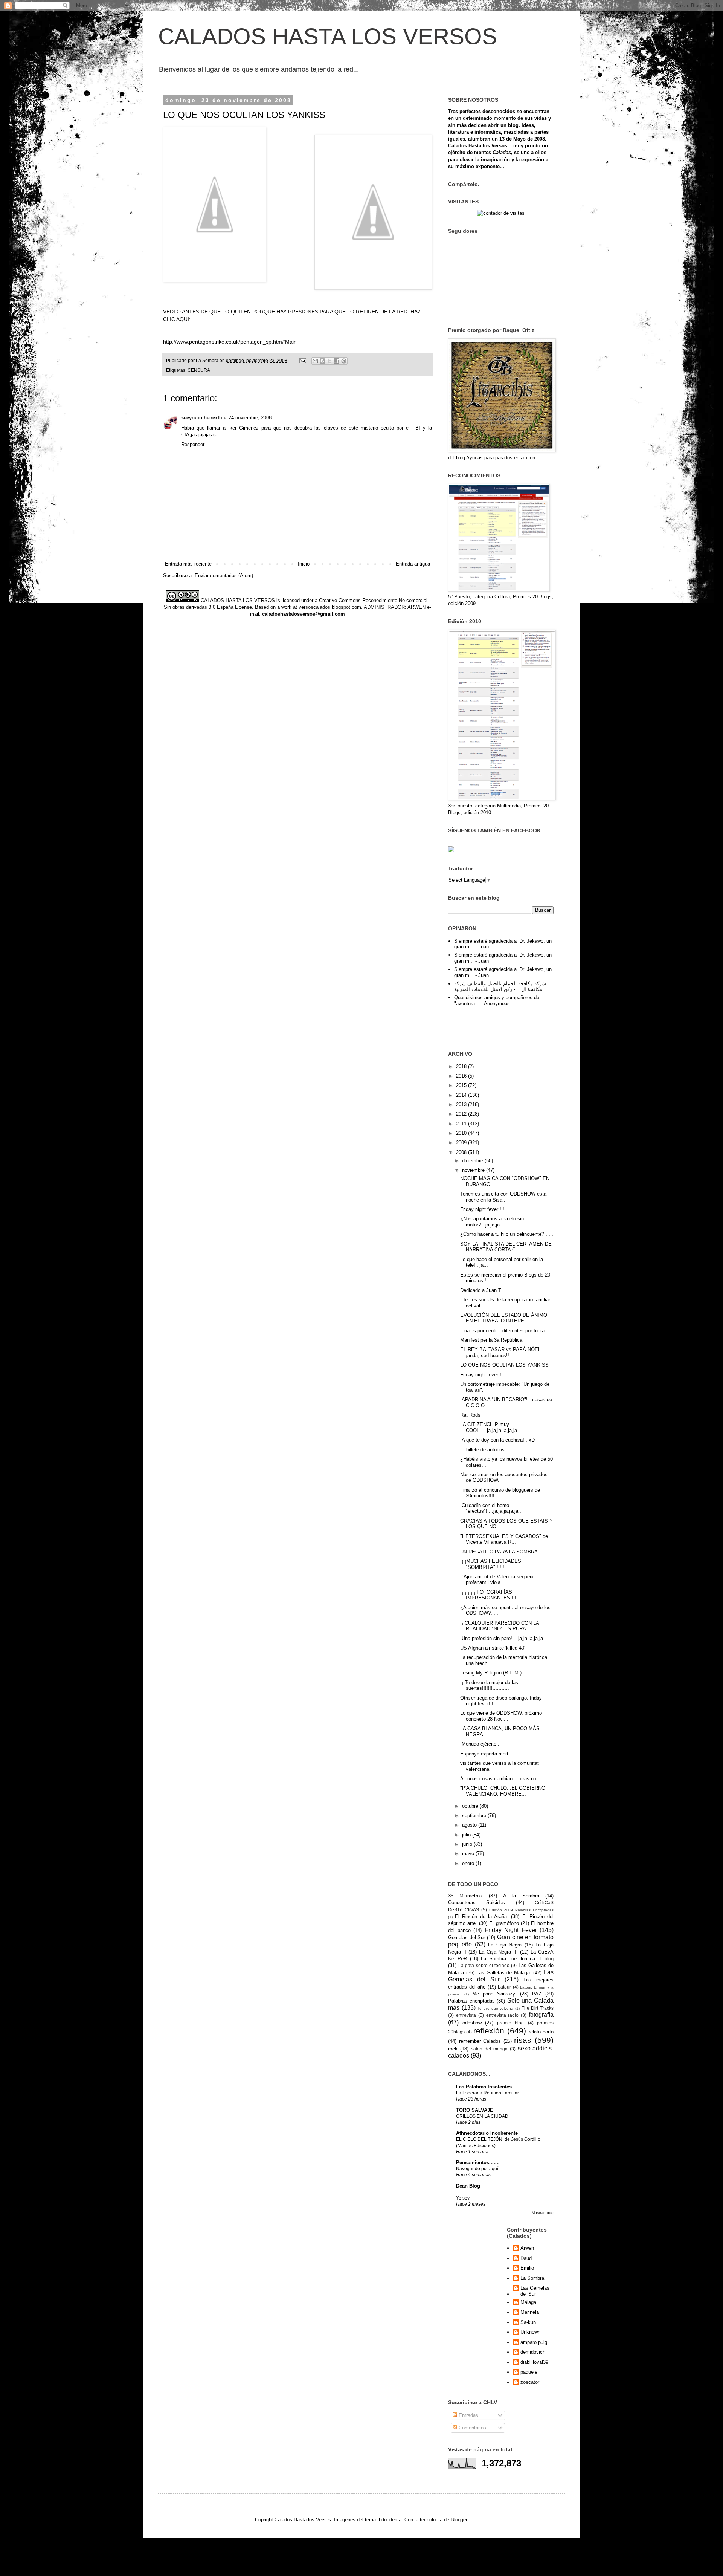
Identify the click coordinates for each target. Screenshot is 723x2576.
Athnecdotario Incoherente (487, 2133)
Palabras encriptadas (471, 2001)
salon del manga (489, 2049)
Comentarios (472, 2428)
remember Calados (480, 2041)
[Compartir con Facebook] (337, 361)
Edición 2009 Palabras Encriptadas (521, 1910)
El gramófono (504, 1923)
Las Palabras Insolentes (484, 2087)
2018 (462, 1066)
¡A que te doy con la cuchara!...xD (497, 1440)
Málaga (528, 2302)
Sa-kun (528, 2322)
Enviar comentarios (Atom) (224, 576)
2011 (462, 1124)
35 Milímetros (465, 1896)
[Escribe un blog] (322, 361)
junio (468, 1844)
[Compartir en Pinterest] (344, 361)
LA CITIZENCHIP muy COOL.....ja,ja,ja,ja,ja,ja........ (495, 1427)
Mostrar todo (543, 2213)
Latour (504, 1987)
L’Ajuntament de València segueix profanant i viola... (497, 1580)
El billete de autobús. (483, 1450)
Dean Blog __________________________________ (501, 2189)
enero (469, 1863)
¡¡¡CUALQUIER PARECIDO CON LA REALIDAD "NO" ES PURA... (500, 1626)
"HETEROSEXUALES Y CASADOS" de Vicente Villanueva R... (504, 1539)
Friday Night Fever (511, 1930)
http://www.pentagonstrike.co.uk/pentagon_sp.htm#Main (230, 342)
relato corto (541, 2032)
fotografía (541, 2015)
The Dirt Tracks (538, 2008)
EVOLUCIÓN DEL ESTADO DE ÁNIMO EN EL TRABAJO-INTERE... (504, 1318)
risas (523, 2040)
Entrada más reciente (188, 564)
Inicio (304, 564)
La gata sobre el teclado (484, 1965)
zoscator (530, 2382)
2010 (462, 1133)
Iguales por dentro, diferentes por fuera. (503, 1331)
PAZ (537, 1994)
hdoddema (390, 2520)
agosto (470, 1825)
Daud (526, 2258)
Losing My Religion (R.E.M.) (491, 1673)
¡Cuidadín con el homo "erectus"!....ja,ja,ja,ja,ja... (491, 1508)
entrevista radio (503, 2015)
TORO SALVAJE (475, 2110)
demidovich (533, 2352)
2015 (462, 1085)
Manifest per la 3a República (491, 1340)
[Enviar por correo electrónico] (315, 361)
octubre (471, 1806)
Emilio (527, 2268)
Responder (193, 444)
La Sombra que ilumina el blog (517, 1959)
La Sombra (532, 2278)
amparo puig (534, 2342)
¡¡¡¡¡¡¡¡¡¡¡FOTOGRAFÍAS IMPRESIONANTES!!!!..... (492, 1595)
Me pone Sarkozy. (494, 1994)
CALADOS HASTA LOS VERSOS (328, 36)
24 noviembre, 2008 (250, 418)
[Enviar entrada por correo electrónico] (302, 360)
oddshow (472, 2023)
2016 (462, 1076)
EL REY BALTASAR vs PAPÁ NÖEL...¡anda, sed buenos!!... (503, 1352)
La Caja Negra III (499, 1952)
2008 (462, 1152)
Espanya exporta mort (484, 1754)
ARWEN (416, 607)
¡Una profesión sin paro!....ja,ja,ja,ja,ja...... (506, 1638)
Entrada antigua (413, 564)
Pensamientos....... (478, 2162)
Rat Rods (470, 1415)
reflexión (489, 2031)
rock (453, 2049)
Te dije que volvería (495, 2008)
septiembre (475, 1815)
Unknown (530, 2332)
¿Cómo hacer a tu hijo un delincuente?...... (507, 1234)
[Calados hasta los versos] (451, 851)
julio (467, 1835)
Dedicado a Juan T (481, 1290)
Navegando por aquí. (478, 2169)
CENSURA (199, 370)
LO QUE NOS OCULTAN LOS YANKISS (504, 1365)
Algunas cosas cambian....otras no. (499, 1779)
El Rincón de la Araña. (482, 1916)
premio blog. (511, 2023)
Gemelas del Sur (467, 1938)
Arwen (527, 2248)
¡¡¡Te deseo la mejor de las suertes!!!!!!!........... (489, 1685)
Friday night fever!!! (481, 1375)
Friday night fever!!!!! (483, 1209)
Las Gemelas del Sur (535, 2291)
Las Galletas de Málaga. (504, 1973)
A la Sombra (521, 1896)
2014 (462, 1095)
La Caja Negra (505, 1945)
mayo (469, 1854)
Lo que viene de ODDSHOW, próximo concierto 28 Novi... (501, 1716)
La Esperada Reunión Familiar (487, 2093)
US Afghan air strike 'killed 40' (493, 1648)
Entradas (468, 2415)
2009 (462, 1143)
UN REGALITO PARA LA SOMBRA (499, 1552)
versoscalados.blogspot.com (330, 607)
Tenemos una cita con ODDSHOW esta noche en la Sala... (503, 1197)
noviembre (474, 1170)
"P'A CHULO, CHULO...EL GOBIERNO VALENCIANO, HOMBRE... (503, 1791)
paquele (529, 2372)
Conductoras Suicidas (477, 1903)
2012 (462, 1114)
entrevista (466, 2015)
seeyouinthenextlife (204, 418)
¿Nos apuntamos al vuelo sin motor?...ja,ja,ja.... (492, 1222)
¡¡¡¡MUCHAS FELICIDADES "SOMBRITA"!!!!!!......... (491, 1564)
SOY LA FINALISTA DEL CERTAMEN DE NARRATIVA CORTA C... (506, 1247)
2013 (462, 1105)
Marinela (530, 2312)
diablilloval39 (534, 2362)
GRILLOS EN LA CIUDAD (482, 2116)
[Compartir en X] (329, 361)
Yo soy (463, 2198)
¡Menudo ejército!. (480, 1744)
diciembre (473, 1161)
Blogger (459, 2520)
